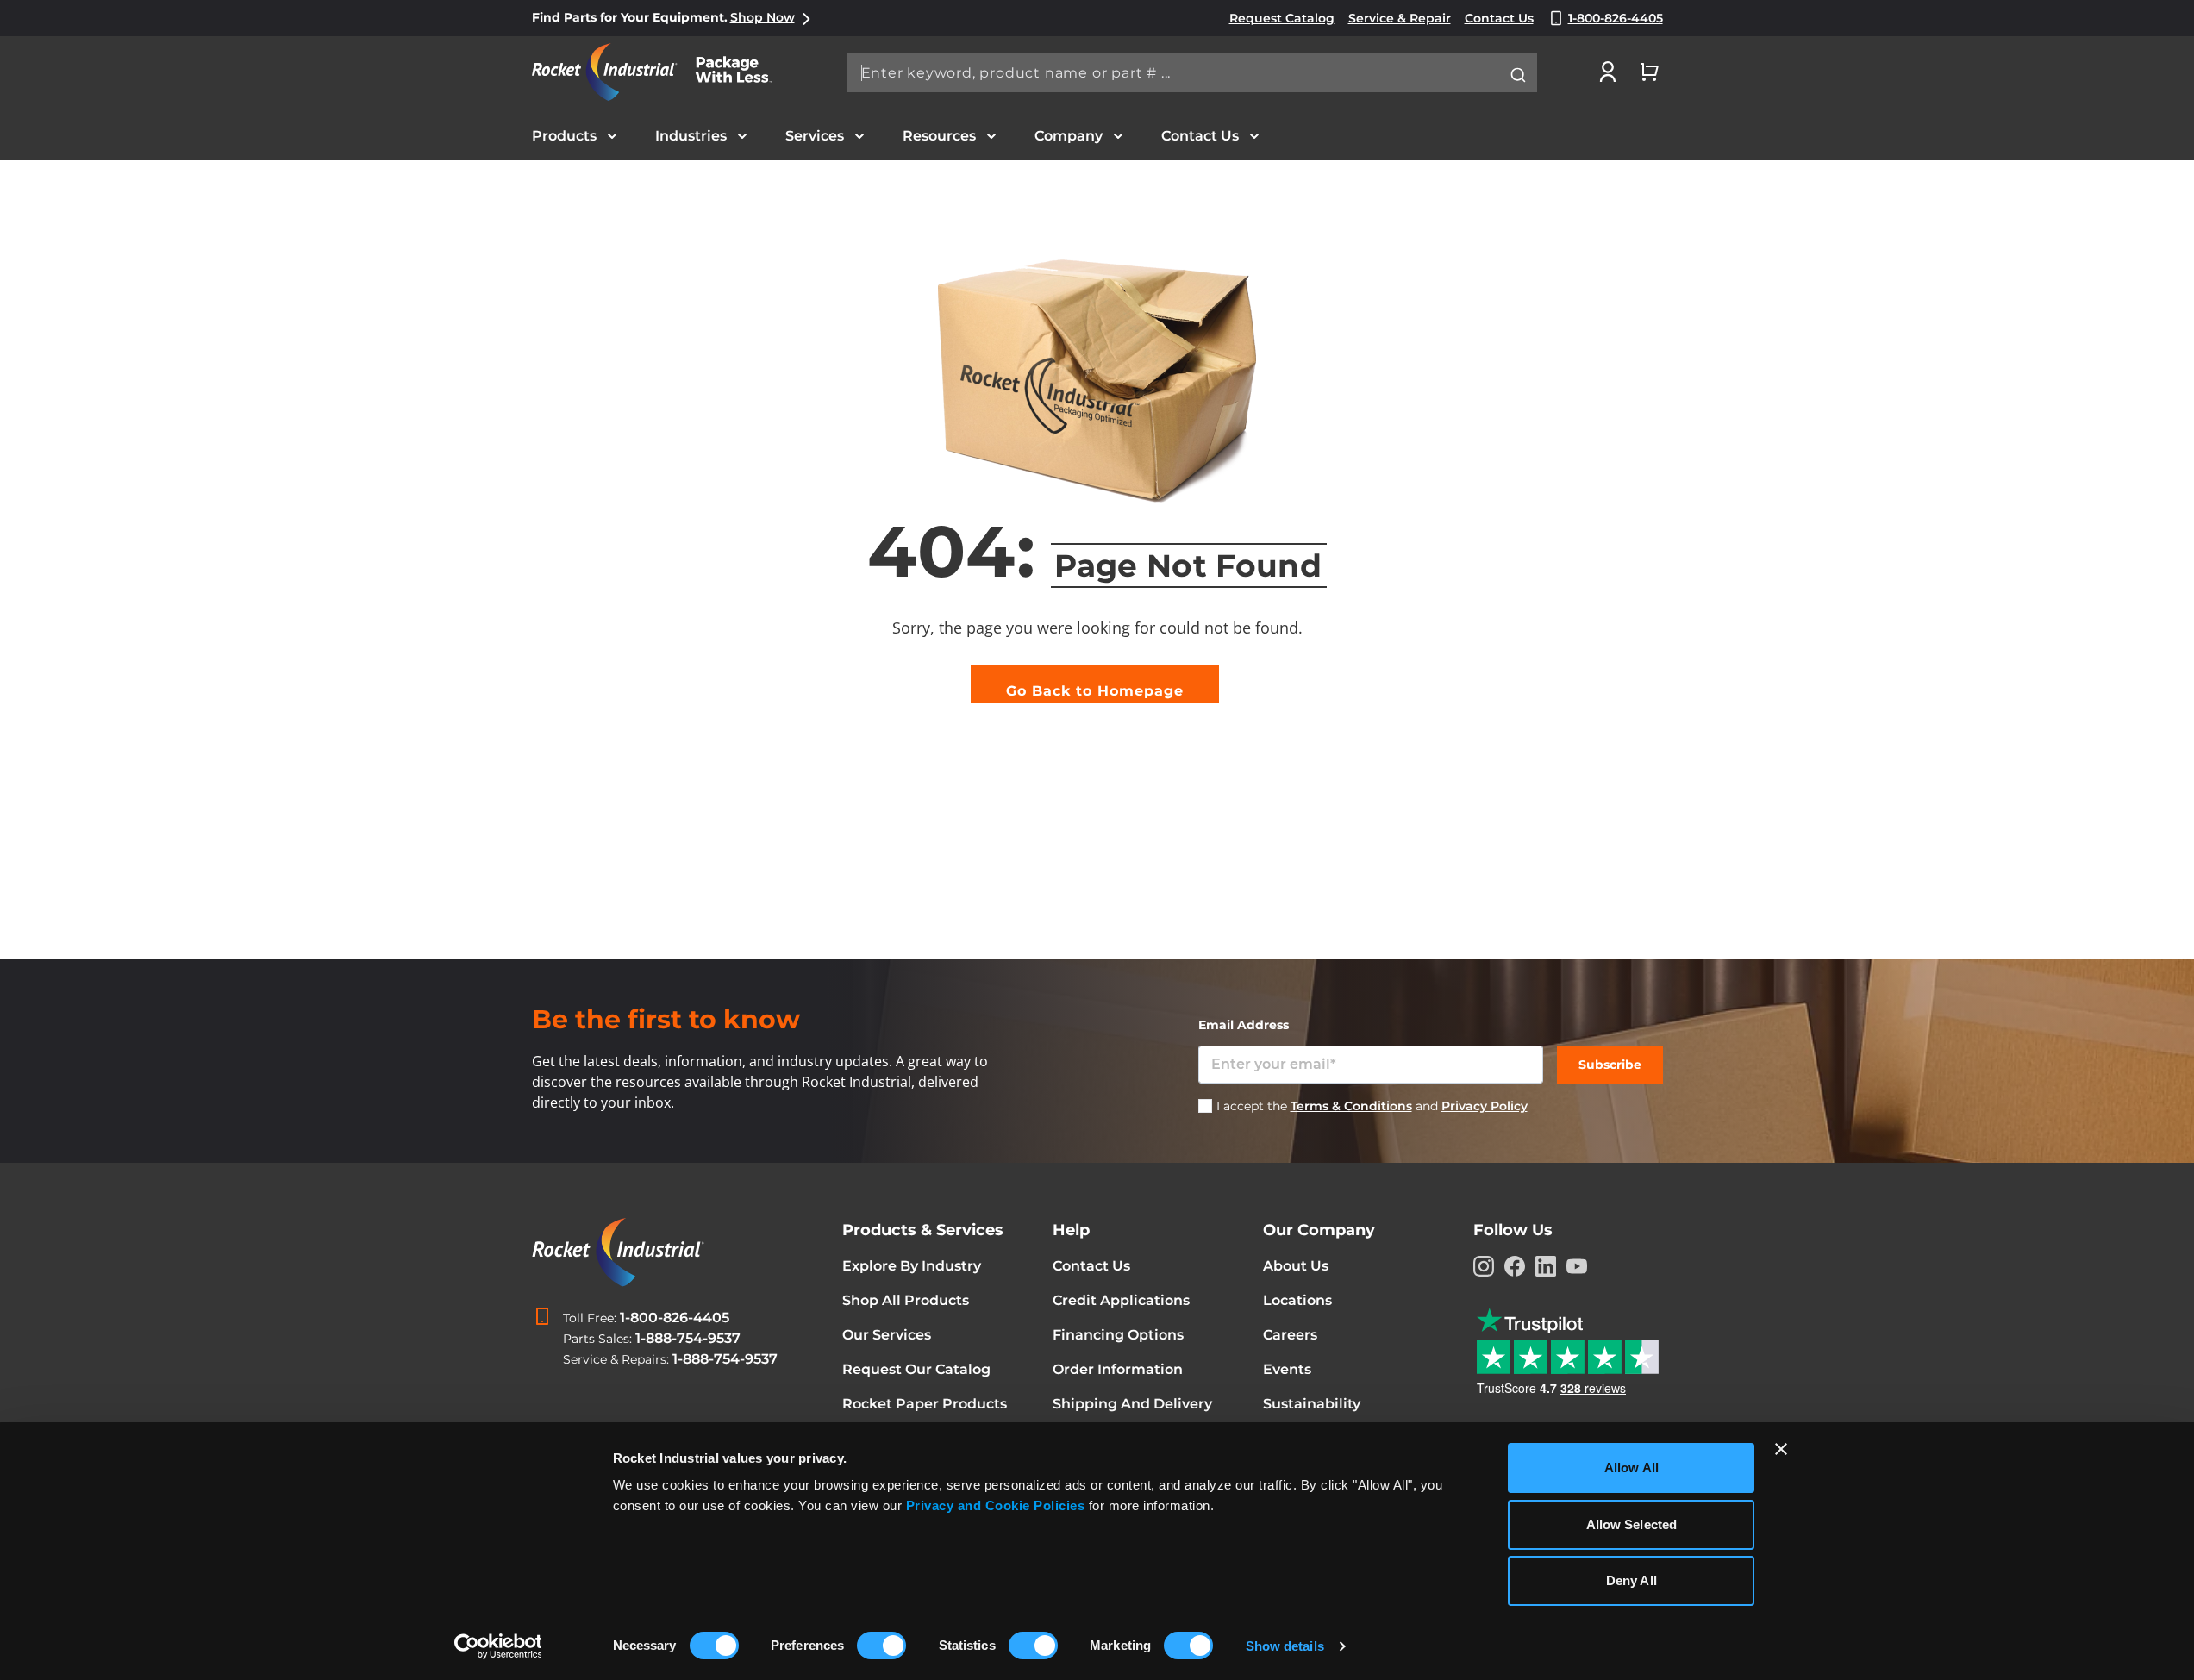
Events (1287, 1369)
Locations (1297, 1300)
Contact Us (1200, 136)
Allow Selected (1631, 1524)
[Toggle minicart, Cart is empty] (1649, 72)
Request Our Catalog (916, 1369)
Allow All (1631, 1468)
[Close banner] (1781, 1449)
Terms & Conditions (1351, 1106)
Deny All (1631, 1580)
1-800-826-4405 (675, 1318)
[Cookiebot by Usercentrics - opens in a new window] (498, 1646)
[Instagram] (1484, 1266)
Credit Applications (1121, 1300)
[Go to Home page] (661, 72)
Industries (691, 136)
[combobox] (1192, 72)
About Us (1296, 1266)
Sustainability (1312, 1404)
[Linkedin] (1546, 1266)
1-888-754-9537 (688, 1338)
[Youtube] (1577, 1266)
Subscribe (1610, 1065)
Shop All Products (906, 1300)
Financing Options (1118, 1335)
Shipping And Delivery (1132, 1404)
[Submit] (1518, 75)
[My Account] (1608, 72)
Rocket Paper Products (925, 1404)
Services (815, 136)
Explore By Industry (912, 1266)
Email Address (1244, 1025)
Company (1069, 136)
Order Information (1118, 1369)
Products (564, 136)
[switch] (881, 1647)
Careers (1290, 1335)
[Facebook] (1515, 1266)
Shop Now (763, 17)
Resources (939, 136)
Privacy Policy (1485, 1106)
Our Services (887, 1335)
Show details (1285, 1646)
